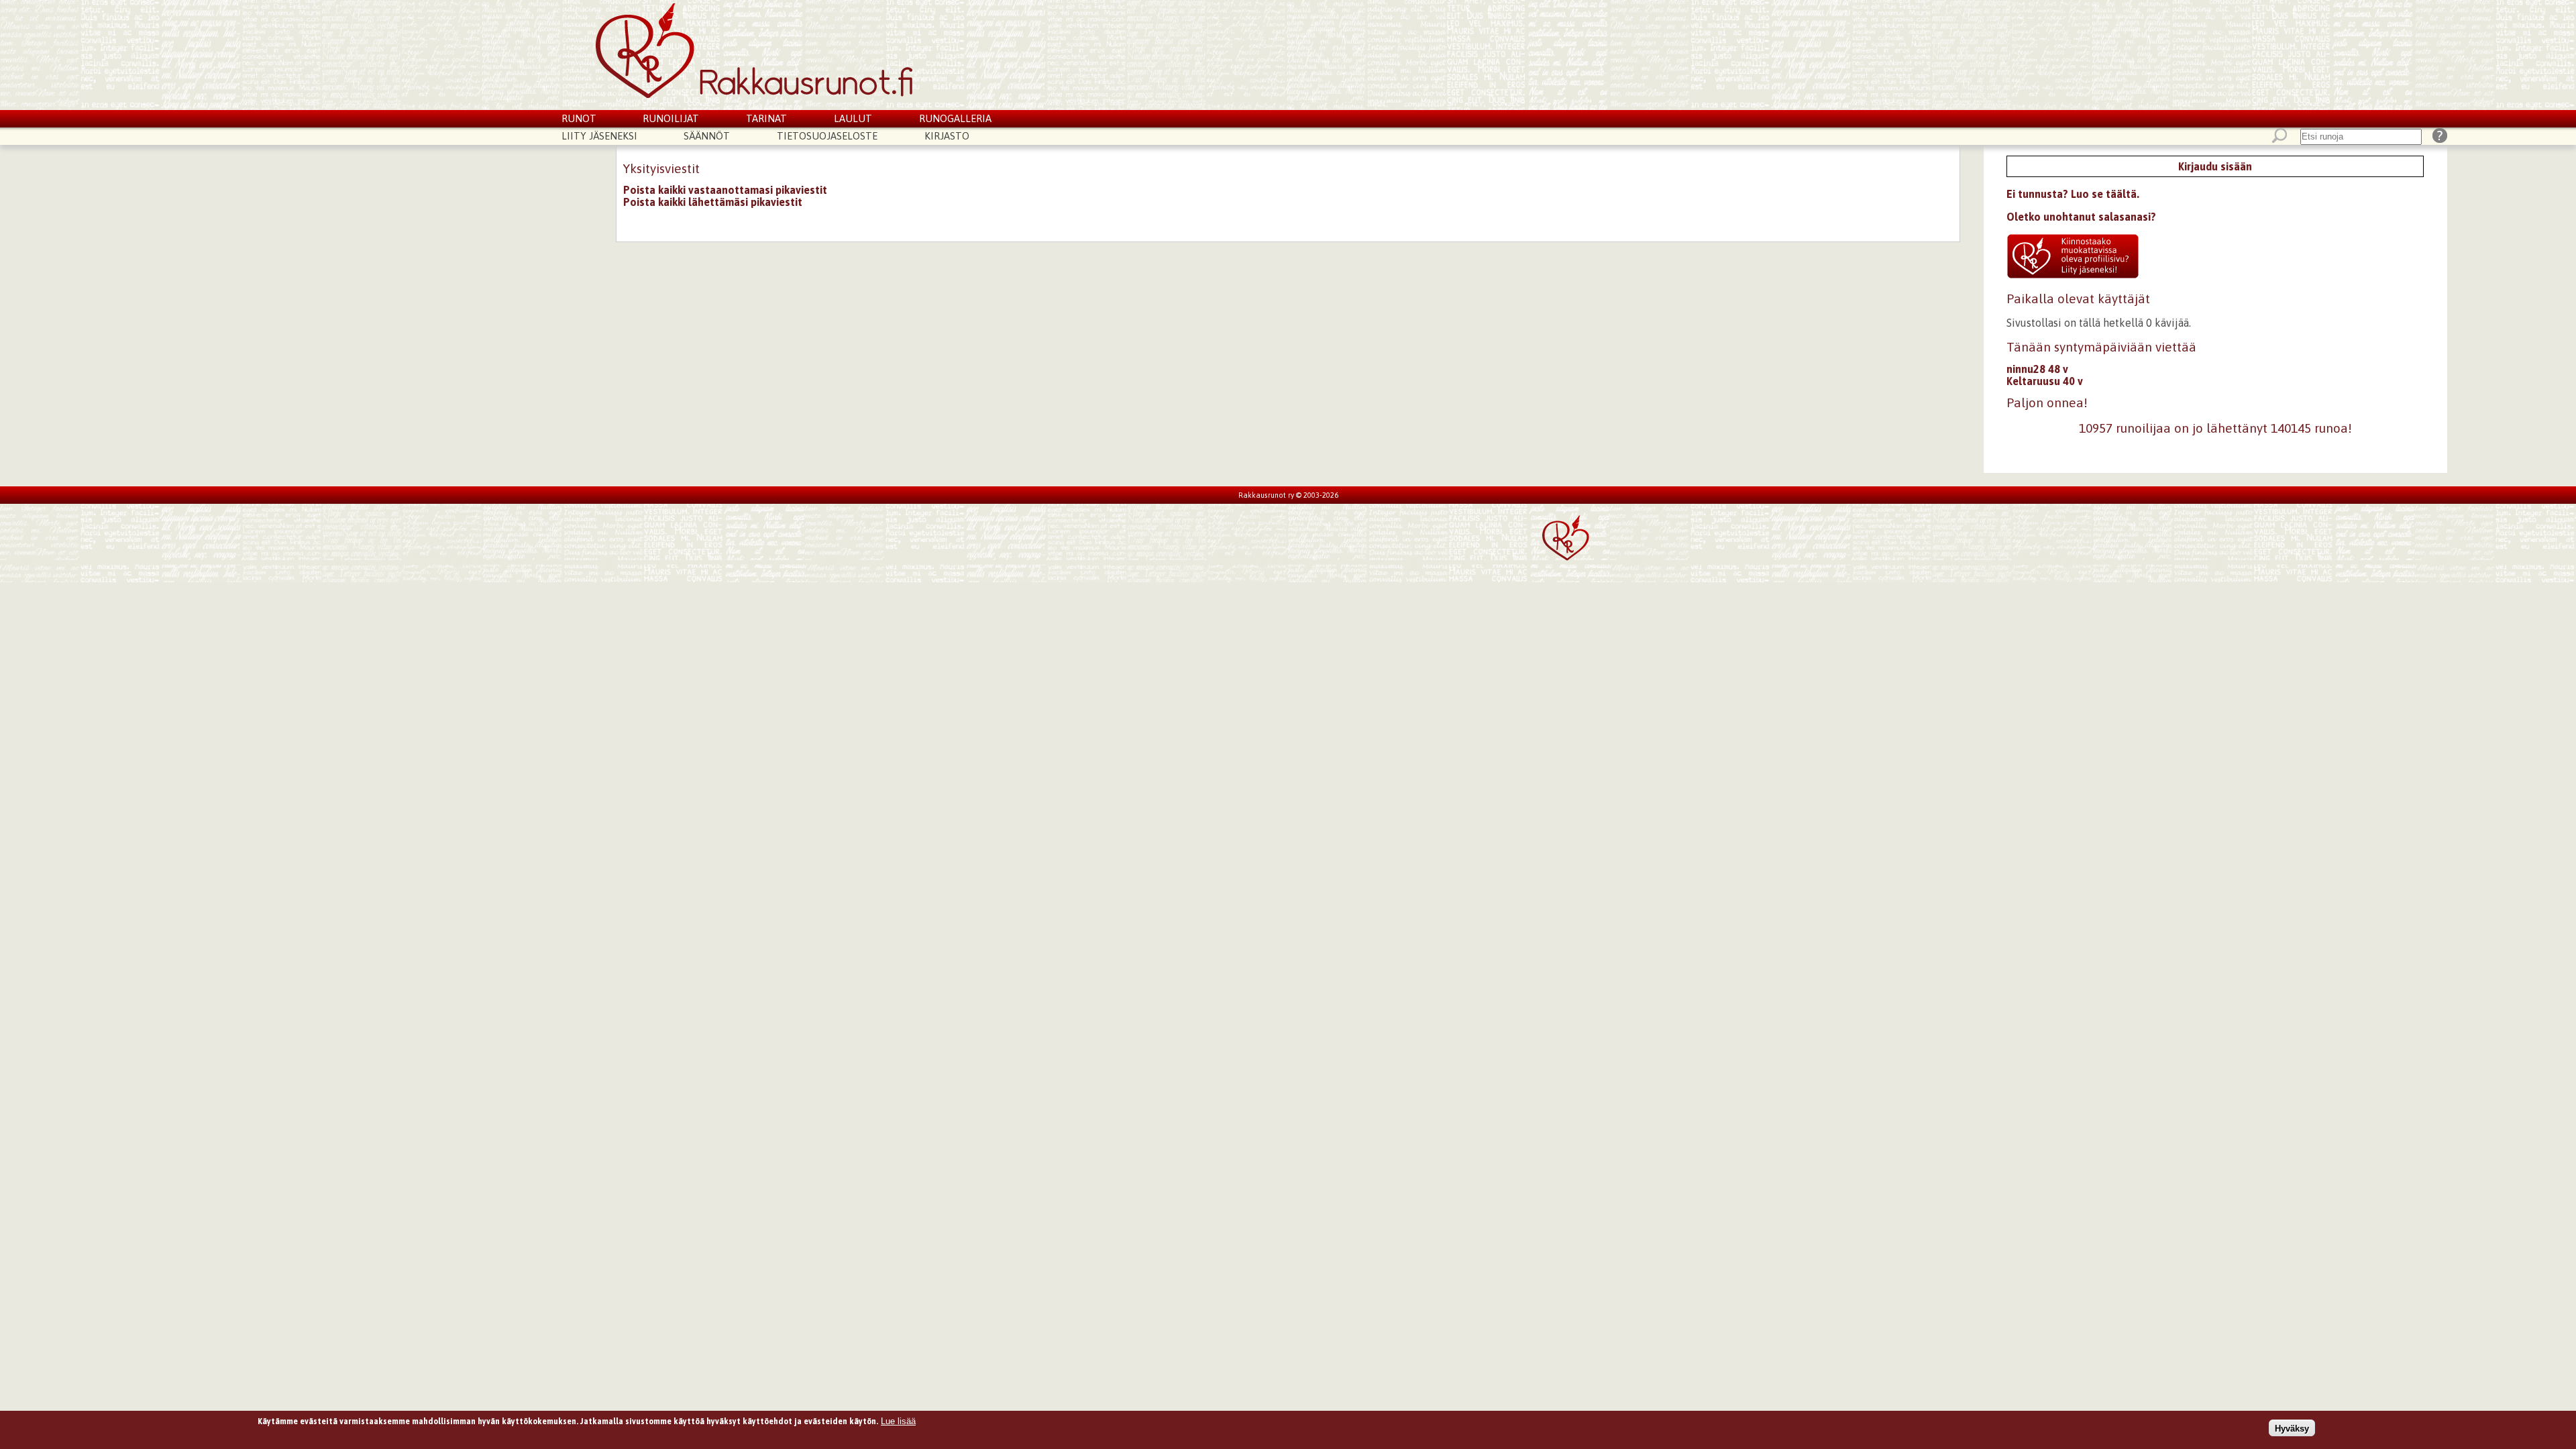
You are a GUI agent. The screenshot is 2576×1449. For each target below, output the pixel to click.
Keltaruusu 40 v (2045, 381)
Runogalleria (955, 118)
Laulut (853, 118)
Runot (579, 118)
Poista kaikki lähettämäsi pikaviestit (713, 202)
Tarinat (766, 118)
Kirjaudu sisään (2215, 166)
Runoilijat (671, 118)
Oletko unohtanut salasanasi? (2081, 217)
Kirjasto (947, 136)
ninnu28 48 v (2037, 369)
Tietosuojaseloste (827, 136)
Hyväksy (2292, 1428)
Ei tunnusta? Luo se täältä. (2073, 194)
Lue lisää (898, 1421)
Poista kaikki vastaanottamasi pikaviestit (725, 190)
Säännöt (707, 136)
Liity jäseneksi (599, 136)
